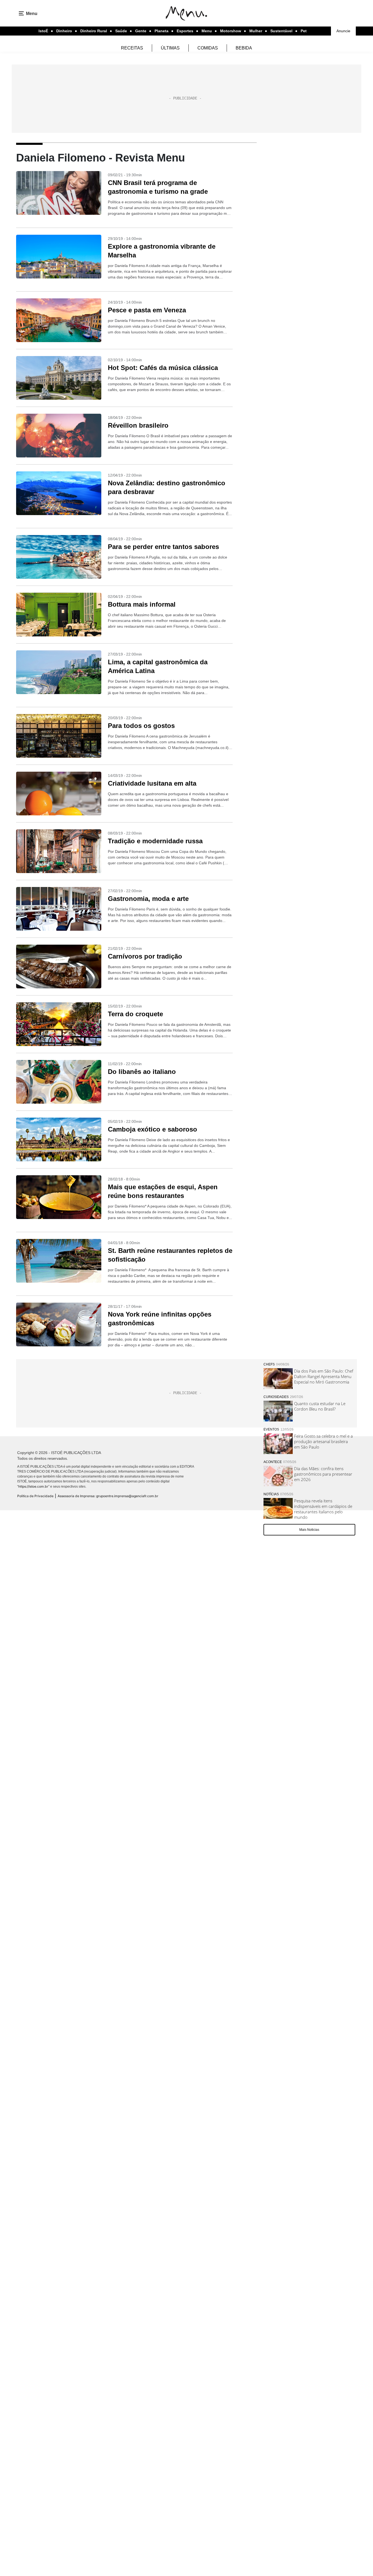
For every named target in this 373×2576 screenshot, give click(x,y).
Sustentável (281, 31)
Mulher (256, 31)
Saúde (121, 31)
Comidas (208, 48)
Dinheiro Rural (94, 31)
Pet (304, 31)
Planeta (162, 31)
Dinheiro (64, 31)
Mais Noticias (309, 1530)
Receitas (132, 48)
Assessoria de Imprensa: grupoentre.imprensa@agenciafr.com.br (108, 1496)
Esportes (185, 31)
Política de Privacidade (35, 1496)
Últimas (170, 48)
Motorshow (231, 31)
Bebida (244, 48)
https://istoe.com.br (33, 1486)
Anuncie (343, 31)
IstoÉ (43, 31)
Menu (207, 31)
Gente (141, 31)
